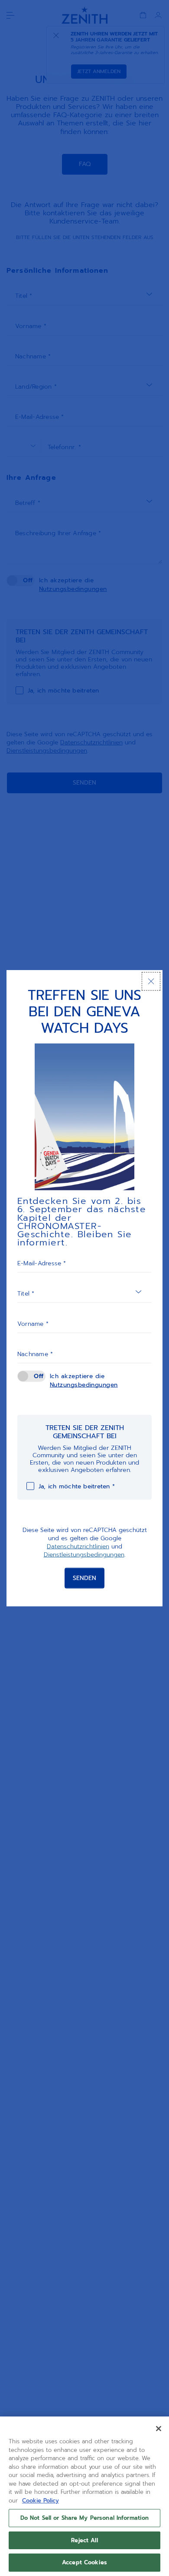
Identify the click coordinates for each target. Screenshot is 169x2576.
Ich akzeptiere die (84, 1380)
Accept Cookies (84, 2562)
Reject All (84, 2540)
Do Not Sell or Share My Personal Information (85, 2518)
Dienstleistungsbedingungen (84, 1555)
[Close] (159, 2429)
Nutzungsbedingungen (84, 1384)
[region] (84, 2496)
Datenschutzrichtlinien (78, 1547)
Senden (84, 1578)
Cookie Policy (41, 2501)
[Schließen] (151, 981)
